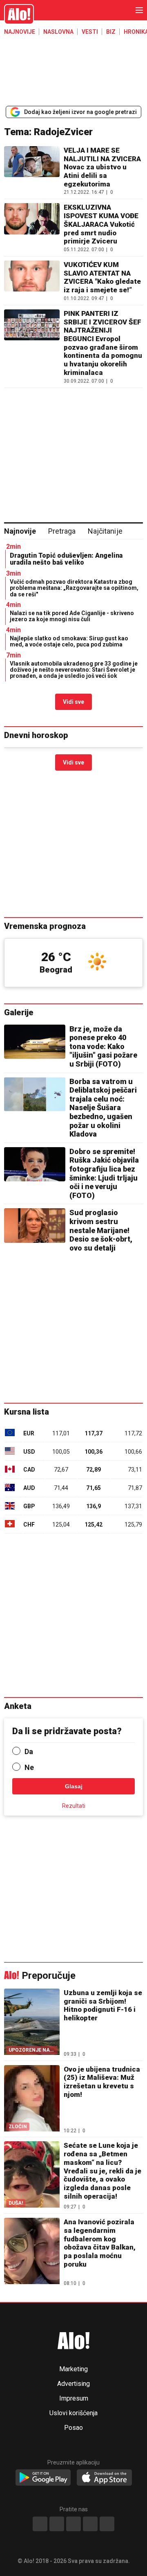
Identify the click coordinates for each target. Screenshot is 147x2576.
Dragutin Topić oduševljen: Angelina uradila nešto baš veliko (66, 559)
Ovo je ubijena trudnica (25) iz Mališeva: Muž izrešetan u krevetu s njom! (102, 2082)
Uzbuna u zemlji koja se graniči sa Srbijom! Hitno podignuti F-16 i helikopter (103, 2005)
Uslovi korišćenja (73, 2413)
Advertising (73, 2384)
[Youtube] (90, 2524)
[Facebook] (40, 2524)
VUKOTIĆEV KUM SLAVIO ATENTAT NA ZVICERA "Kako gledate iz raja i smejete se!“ (102, 277)
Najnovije (20, 32)
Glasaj (74, 1786)
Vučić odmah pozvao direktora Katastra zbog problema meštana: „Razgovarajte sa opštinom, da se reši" (74, 588)
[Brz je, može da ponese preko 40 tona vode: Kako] (35, 1042)
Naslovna (58, 32)
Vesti (90, 32)
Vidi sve (73, 702)
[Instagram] (57, 2524)
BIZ (111, 32)
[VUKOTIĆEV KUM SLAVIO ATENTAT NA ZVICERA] (32, 281)
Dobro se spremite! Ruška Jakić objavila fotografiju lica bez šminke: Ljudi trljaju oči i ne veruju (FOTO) (104, 1173)
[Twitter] (107, 2524)
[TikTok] (73, 2524)
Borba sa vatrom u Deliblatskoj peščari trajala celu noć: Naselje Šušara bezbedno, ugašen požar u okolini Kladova (103, 1108)
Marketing (73, 2369)
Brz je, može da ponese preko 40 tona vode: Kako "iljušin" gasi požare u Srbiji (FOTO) (103, 1046)
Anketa (18, 1706)
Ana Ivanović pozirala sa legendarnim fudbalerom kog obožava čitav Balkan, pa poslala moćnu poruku (100, 2243)
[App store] (104, 2478)
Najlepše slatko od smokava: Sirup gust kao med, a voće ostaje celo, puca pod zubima (69, 641)
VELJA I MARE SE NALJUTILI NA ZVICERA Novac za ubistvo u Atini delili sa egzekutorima (102, 167)
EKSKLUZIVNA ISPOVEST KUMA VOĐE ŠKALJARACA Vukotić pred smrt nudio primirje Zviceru (101, 224)
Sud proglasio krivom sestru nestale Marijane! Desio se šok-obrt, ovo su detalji (101, 1230)
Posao (73, 2428)
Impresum (74, 2399)
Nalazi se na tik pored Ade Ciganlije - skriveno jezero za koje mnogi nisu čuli (72, 616)
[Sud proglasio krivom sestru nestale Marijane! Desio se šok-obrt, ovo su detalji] (35, 1225)
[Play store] (43, 2478)
